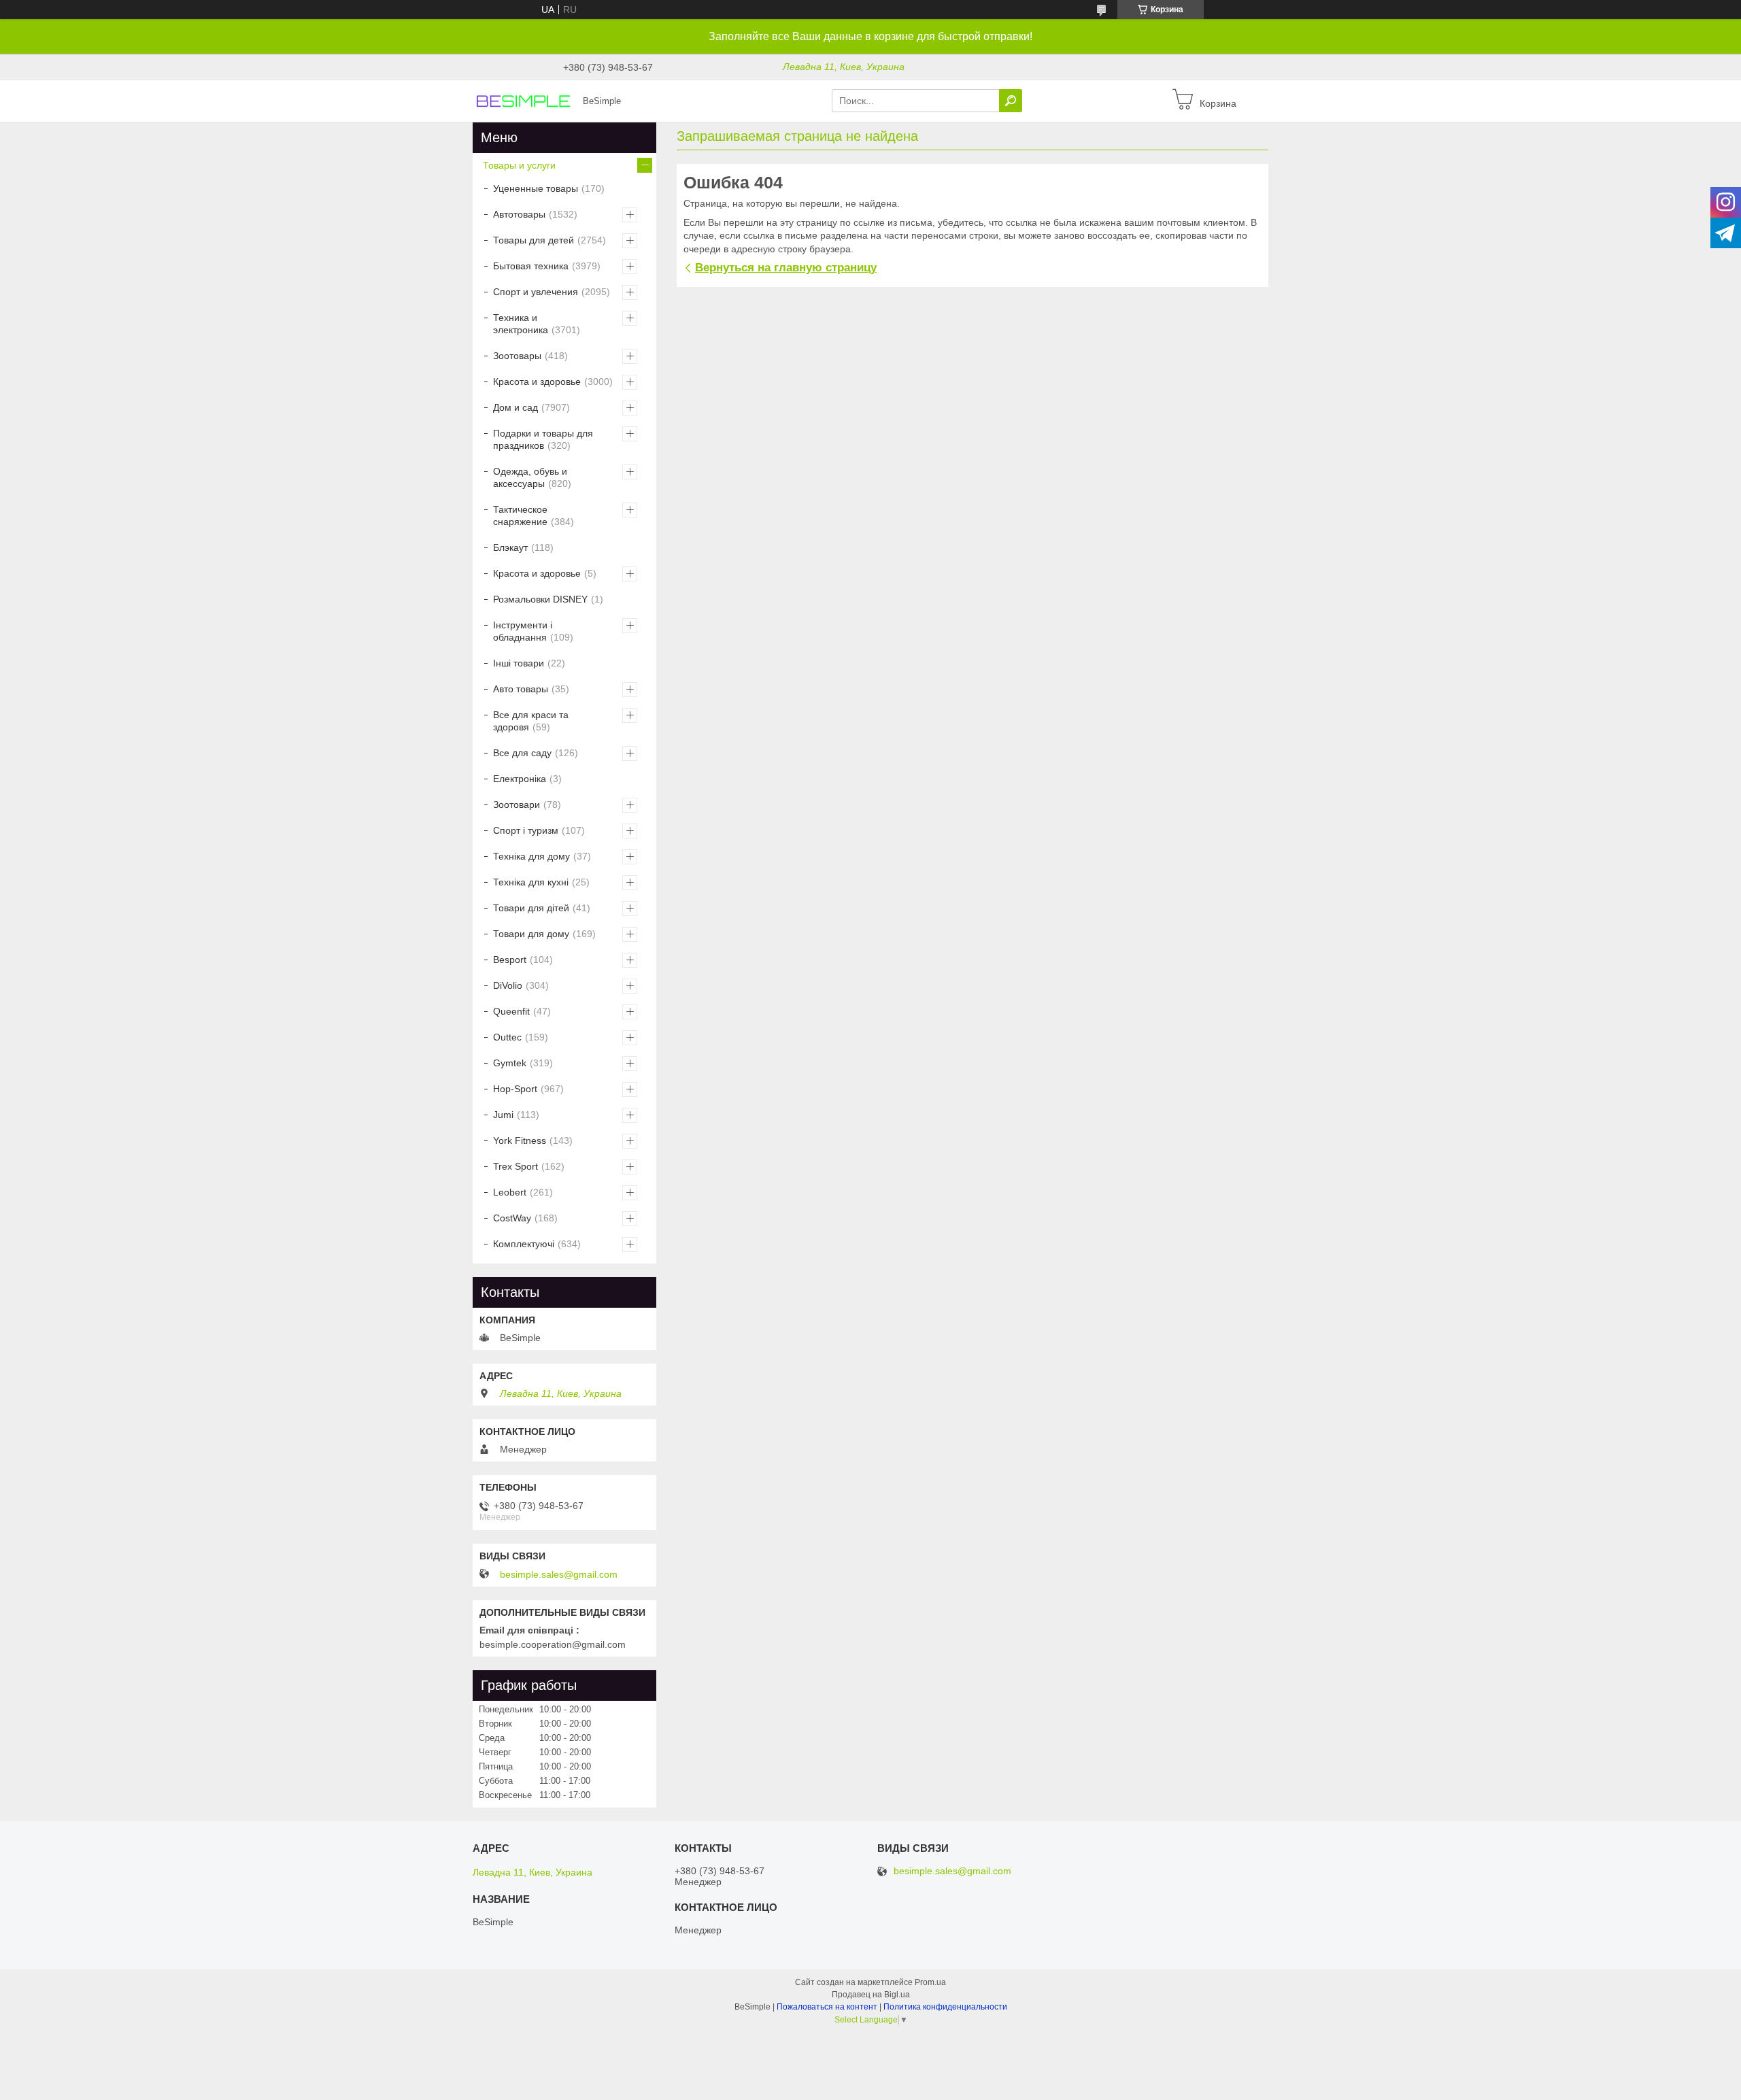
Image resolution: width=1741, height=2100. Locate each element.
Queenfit (511, 1011)
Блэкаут (510, 547)
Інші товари (519, 663)
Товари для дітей (531, 908)
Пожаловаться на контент (827, 2007)
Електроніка (520, 779)
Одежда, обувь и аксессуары (530, 477)
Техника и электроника (521, 324)
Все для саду (522, 753)
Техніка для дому (531, 856)
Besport (510, 960)
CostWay (512, 1218)
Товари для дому (531, 934)
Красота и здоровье (537, 382)
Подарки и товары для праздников (543, 439)
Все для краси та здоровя (531, 721)
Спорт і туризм (526, 830)
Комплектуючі (524, 1244)
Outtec (507, 1037)
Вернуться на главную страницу (786, 268)
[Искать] (1011, 101)
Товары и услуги (519, 165)
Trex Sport (515, 1166)
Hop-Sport (515, 1089)
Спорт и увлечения (536, 292)
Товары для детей (534, 240)
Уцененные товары (536, 188)
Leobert (510, 1192)
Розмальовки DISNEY (540, 599)
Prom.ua (930, 1982)
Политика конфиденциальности (945, 2007)
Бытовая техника (531, 266)
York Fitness (520, 1140)
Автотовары (519, 214)
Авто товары (521, 689)
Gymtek (510, 1063)
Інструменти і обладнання (523, 631)
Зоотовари (517, 805)
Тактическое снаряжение (520, 515)
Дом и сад (515, 407)
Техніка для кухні (531, 882)
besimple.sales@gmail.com (559, 1574)
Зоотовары (517, 356)
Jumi (503, 1115)
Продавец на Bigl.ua (871, 1995)
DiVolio (508, 985)
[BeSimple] (524, 100)
